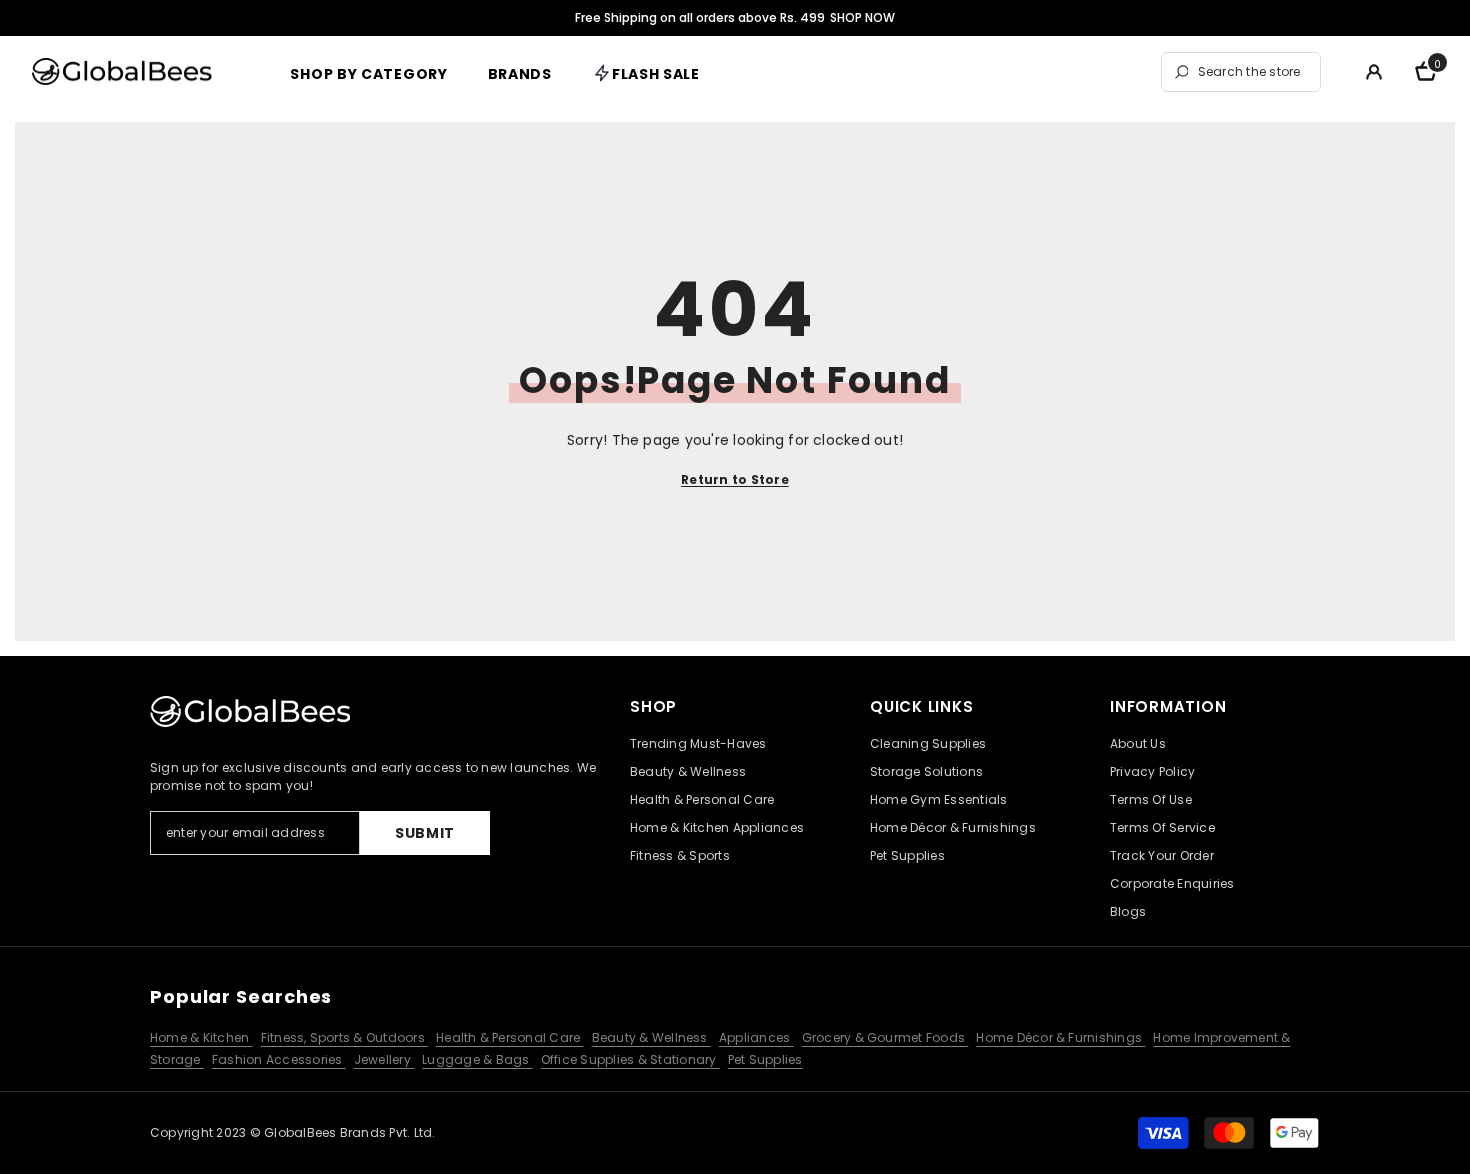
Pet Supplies (765, 1059)
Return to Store (735, 479)
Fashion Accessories (279, 1059)
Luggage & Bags (477, 1059)
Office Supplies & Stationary (630, 1059)
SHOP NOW (862, 17)
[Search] (1241, 72)
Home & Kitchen (201, 1037)
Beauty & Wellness (651, 1037)
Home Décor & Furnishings (1060, 1037)
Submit (425, 833)
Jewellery (384, 1059)
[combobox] (1254, 72)
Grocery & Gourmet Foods (885, 1037)
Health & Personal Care (510, 1037)
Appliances (756, 1037)
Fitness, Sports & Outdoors (344, 1037)
